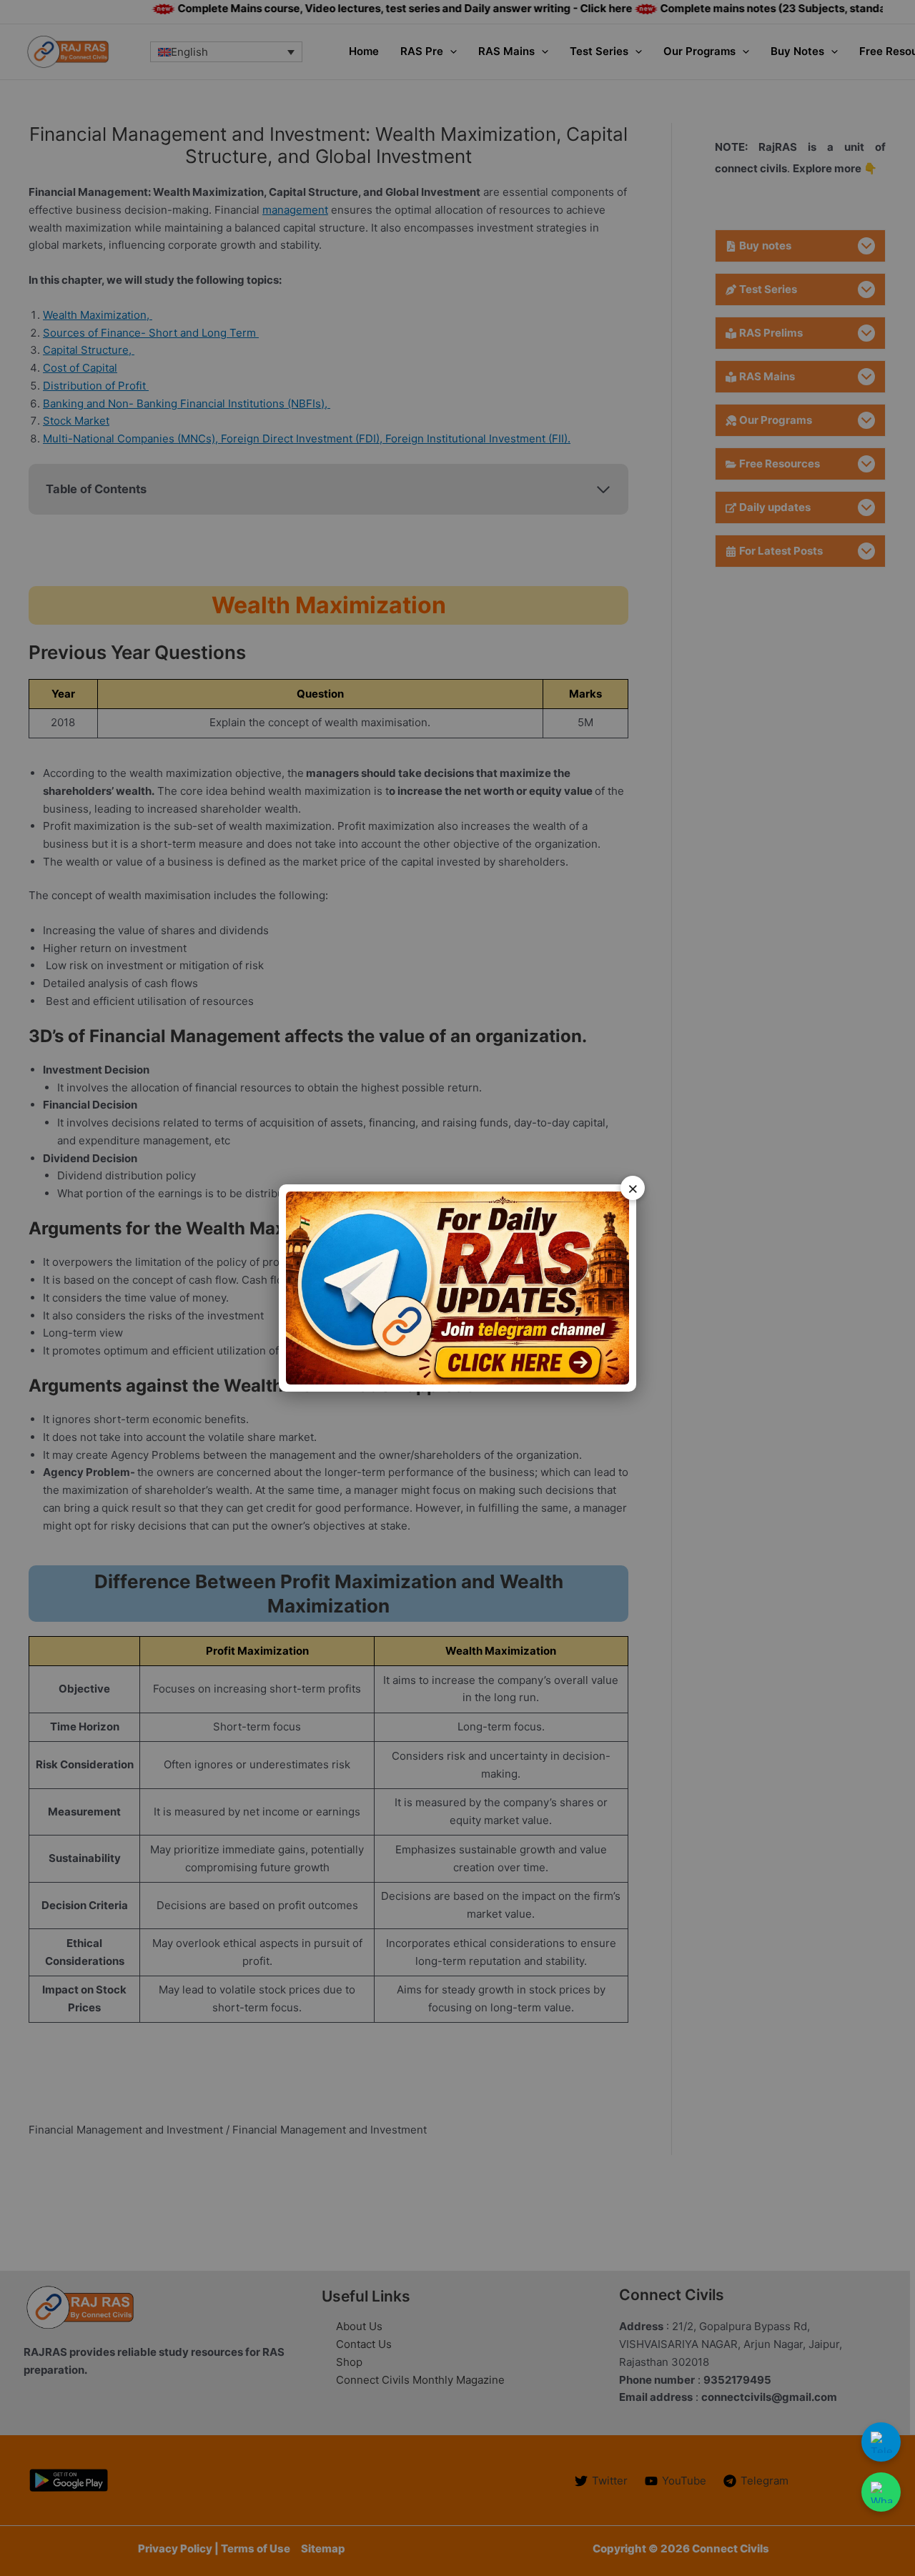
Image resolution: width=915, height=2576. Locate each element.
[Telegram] (881, 2442)
